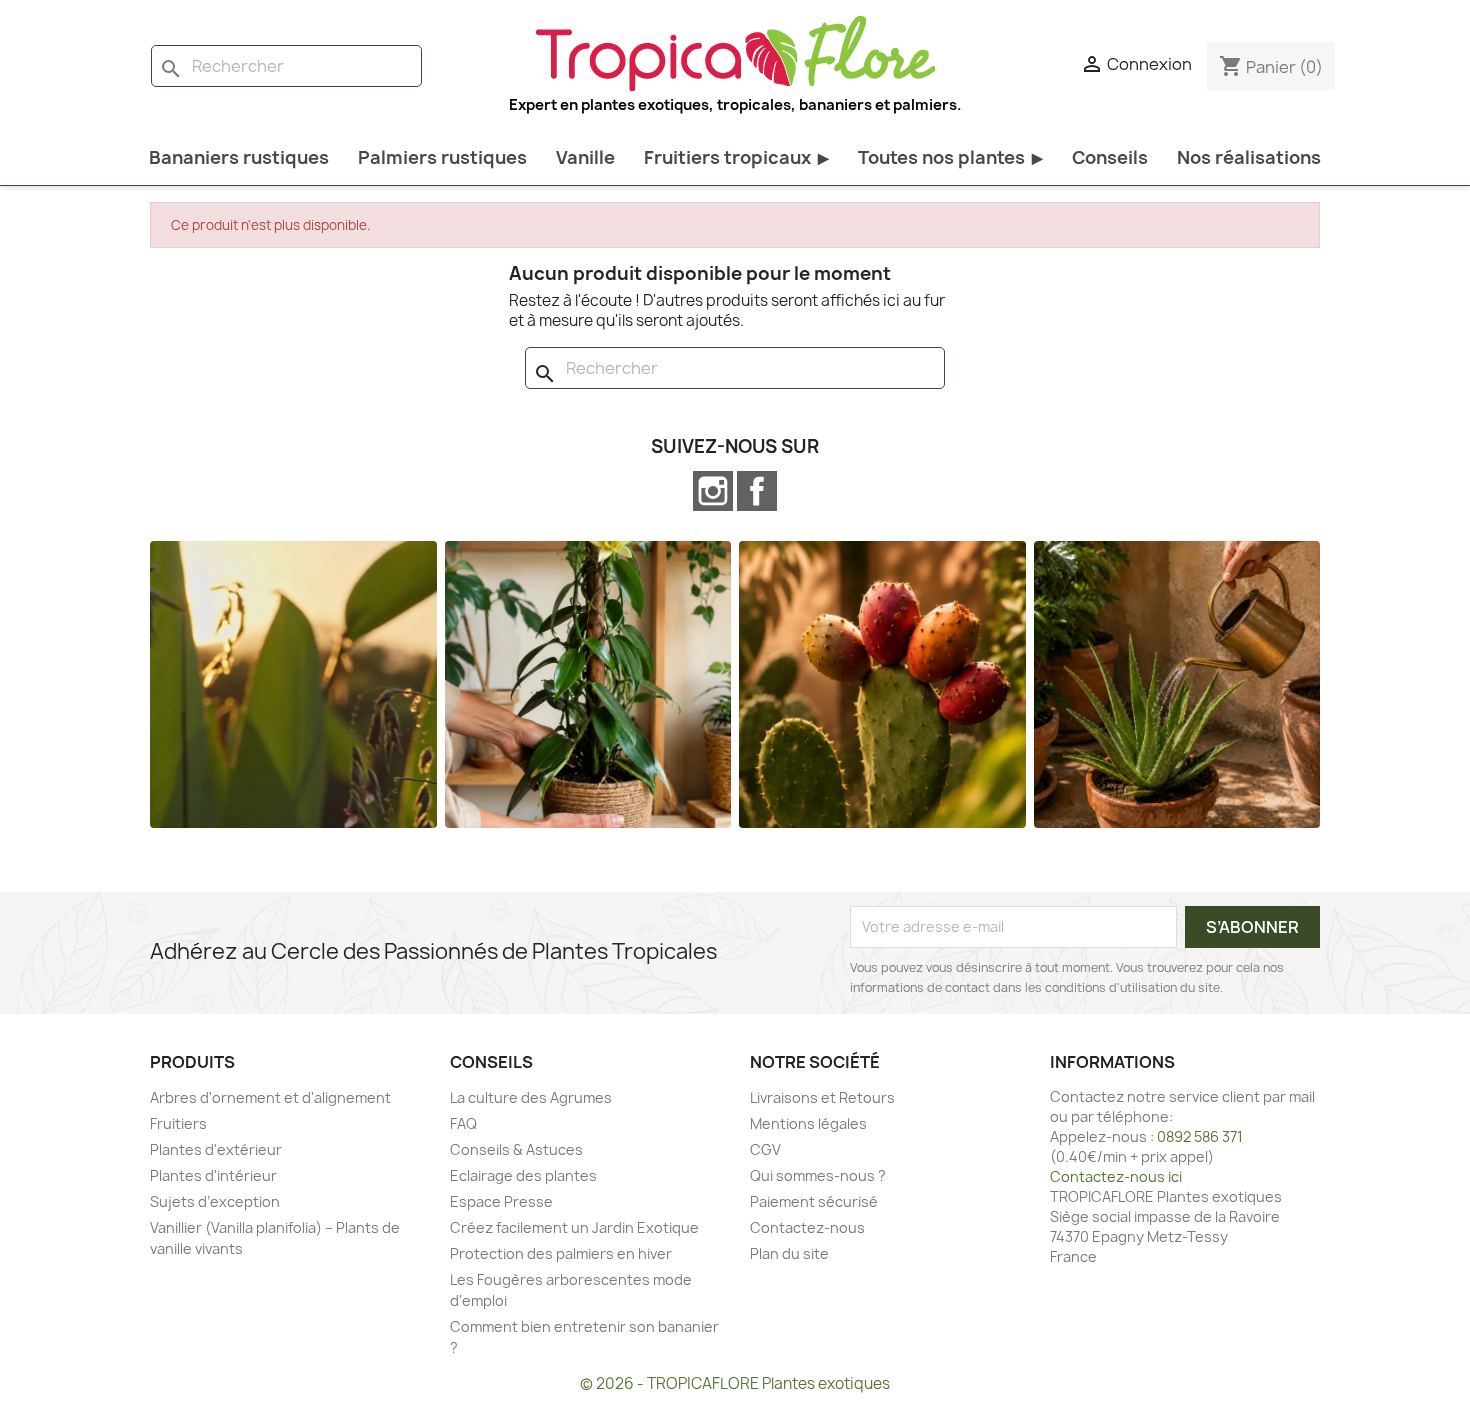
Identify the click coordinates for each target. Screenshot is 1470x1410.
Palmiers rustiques (442, 157)
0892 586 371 (1200, 1136)
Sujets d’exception (215, 1201)
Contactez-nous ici (1116, 1176)
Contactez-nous (807, 1227)
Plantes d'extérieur (216, 1149)
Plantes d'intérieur (213, 1175)
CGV (765, 1149)
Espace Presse (501, 1201)
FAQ (463, 1123)
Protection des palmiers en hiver (561, 1253)
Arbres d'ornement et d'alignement (270, 1097)
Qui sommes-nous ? (818, 1175)
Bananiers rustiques (239, 157)
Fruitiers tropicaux (736, 157)
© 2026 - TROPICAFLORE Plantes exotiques (735, 1383)
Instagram (713, 491)
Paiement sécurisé (814, 1201)
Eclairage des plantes (523, 1175)
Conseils (1110, 157)
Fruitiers (178, 1123)
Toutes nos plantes (950, 157)
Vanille (585, 157)
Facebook (757, 491)
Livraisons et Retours (822, 1097)
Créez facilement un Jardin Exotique (574, 1227)
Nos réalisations (1249, 157)
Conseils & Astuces (516, 1149)
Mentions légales (808, 1123)
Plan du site (789, 1253)
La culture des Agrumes (531, 1097)
